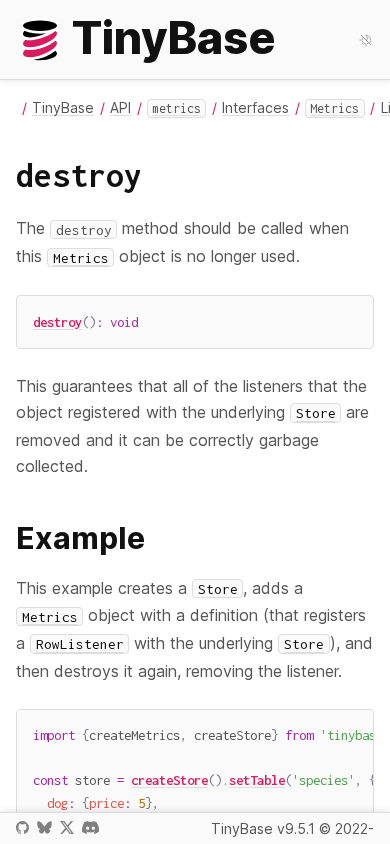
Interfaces (255, 107)
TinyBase (63, 107)
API (120, 107)
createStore (169, 780)
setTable (257, 780)
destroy (57, 322)
